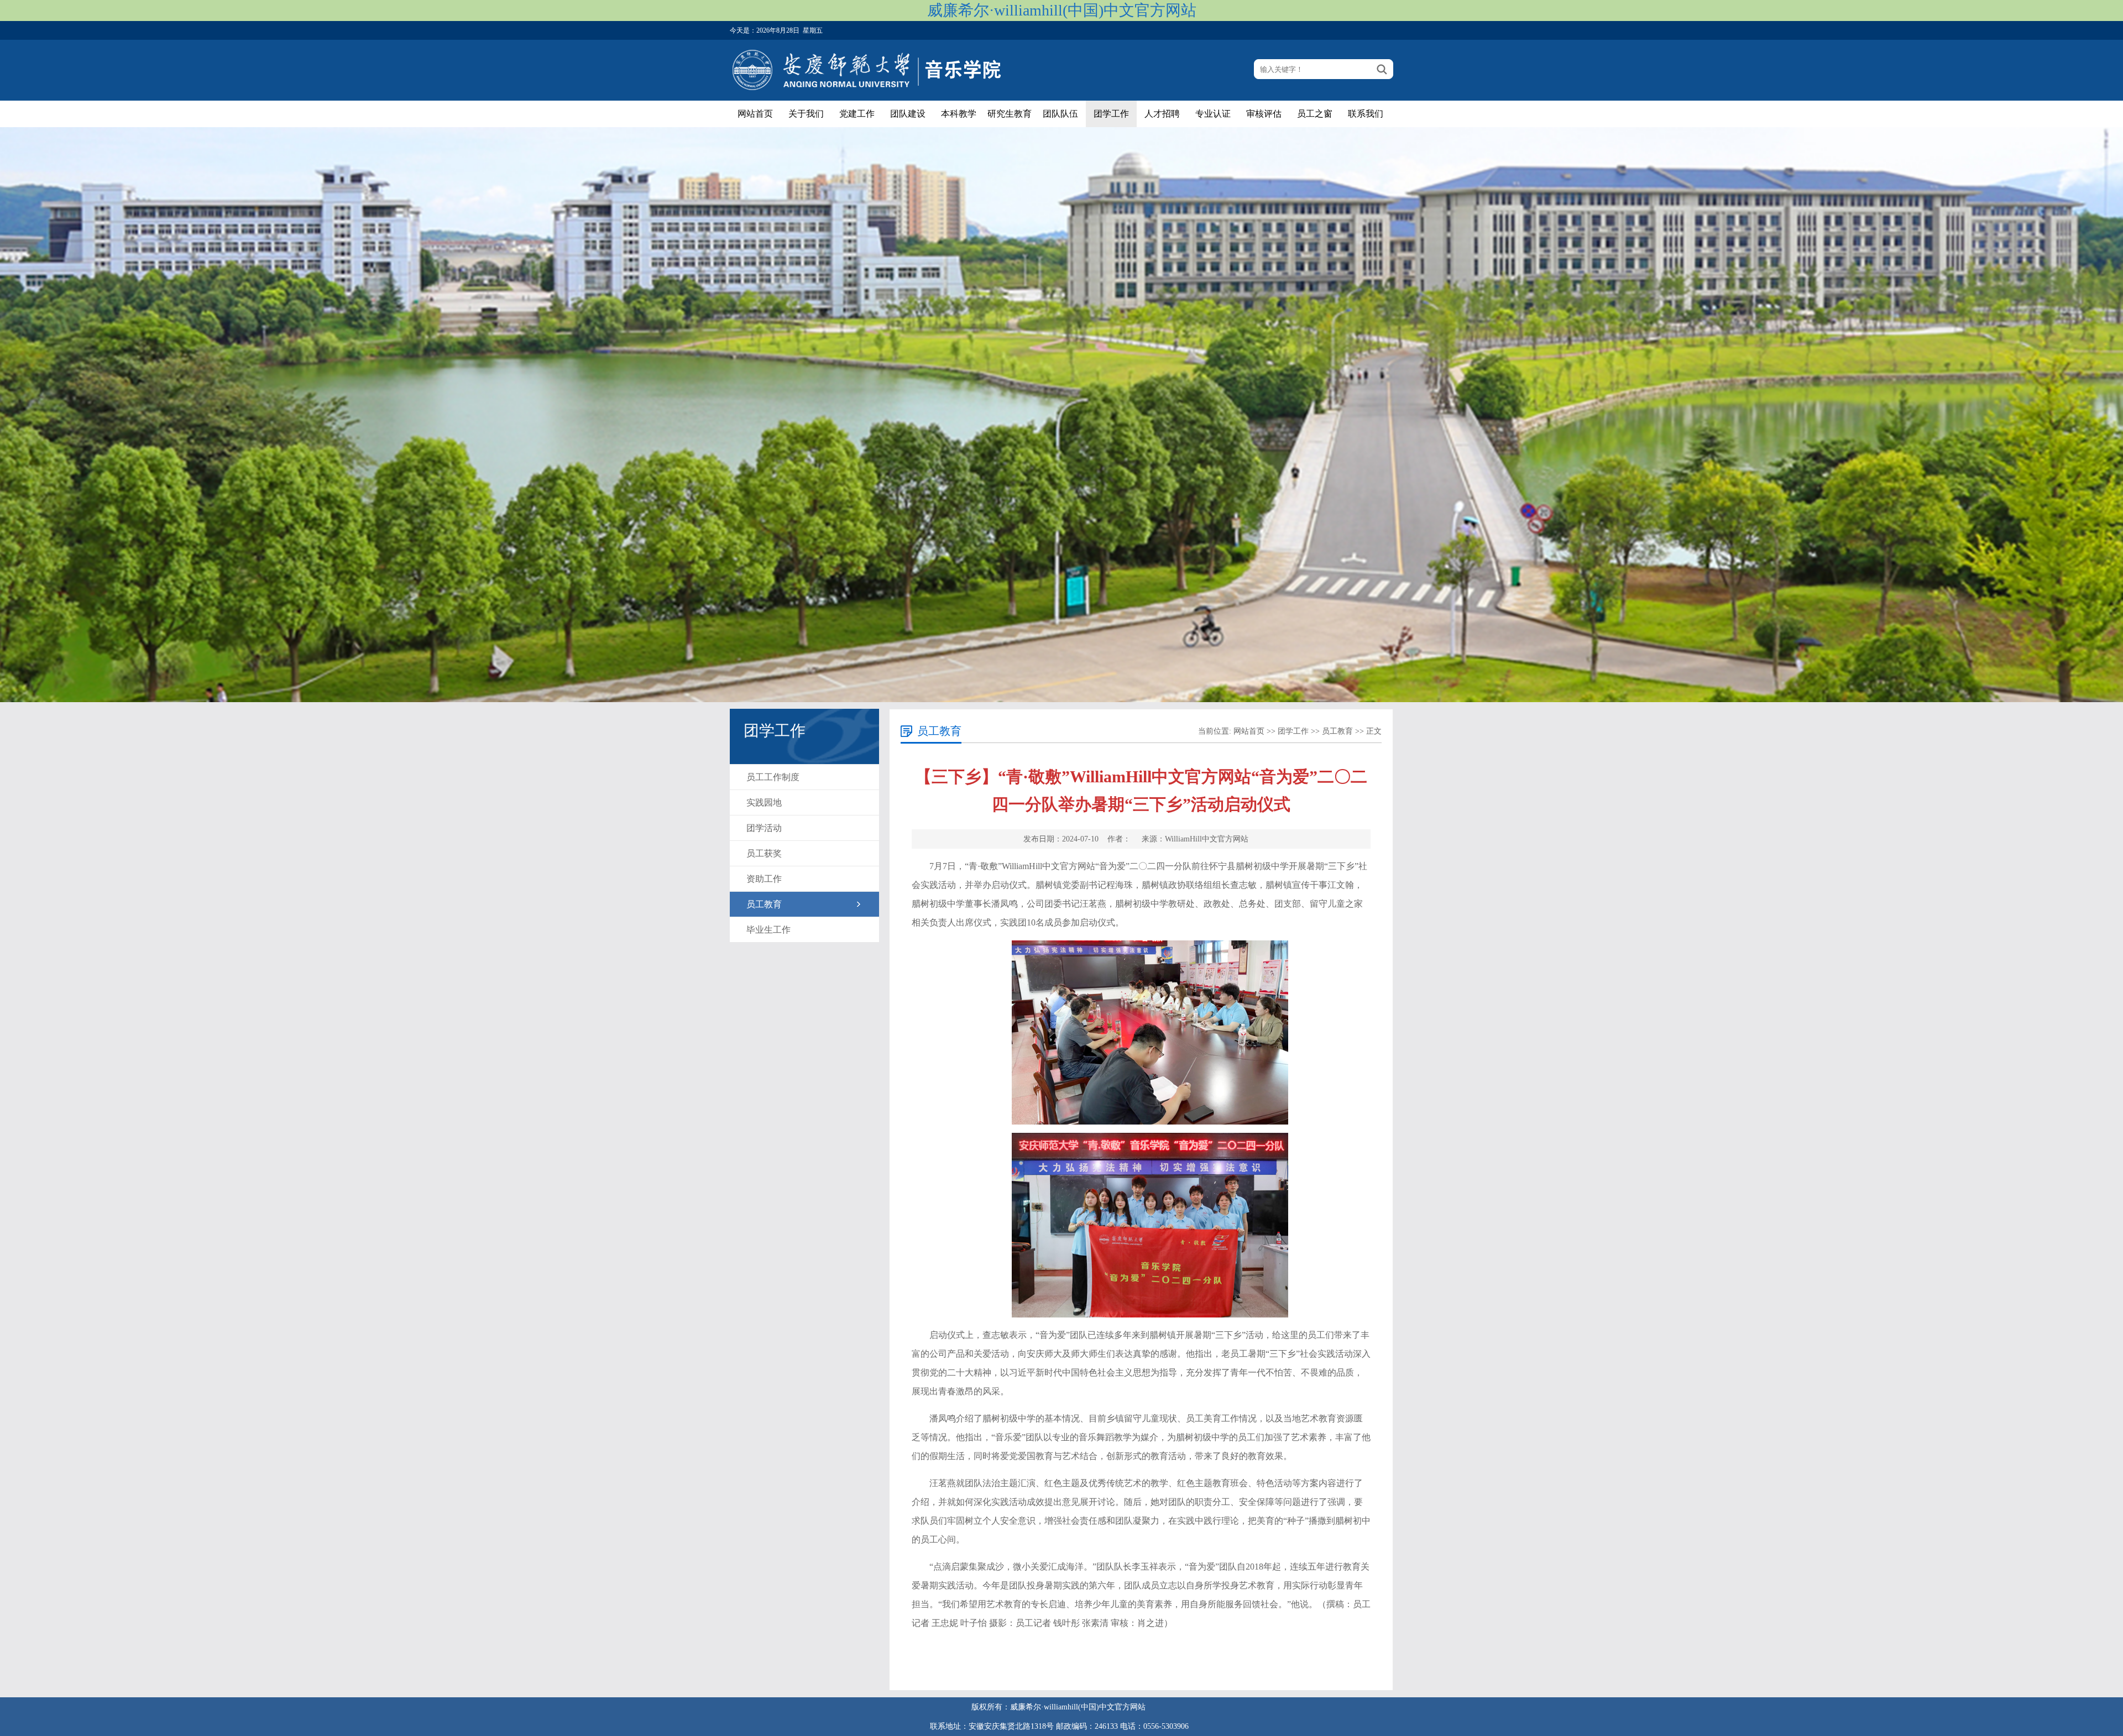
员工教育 (764, 904)
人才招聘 (1162, 114)
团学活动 (764, 828)
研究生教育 (1010, 114)
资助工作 (764, 879)
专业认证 (1213, 114)
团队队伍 (1060, 114)
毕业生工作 (768, 930)
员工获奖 (764, 853)
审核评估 (1264, 114)
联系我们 (1366, 114)
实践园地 (764, 802)
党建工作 (857, 114)
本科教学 (959, 114)
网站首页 (755, 114)
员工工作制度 (773, 777)
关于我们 (806, 114)
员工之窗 (1315, 114)
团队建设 (908, 114)
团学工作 (1111, 114)
